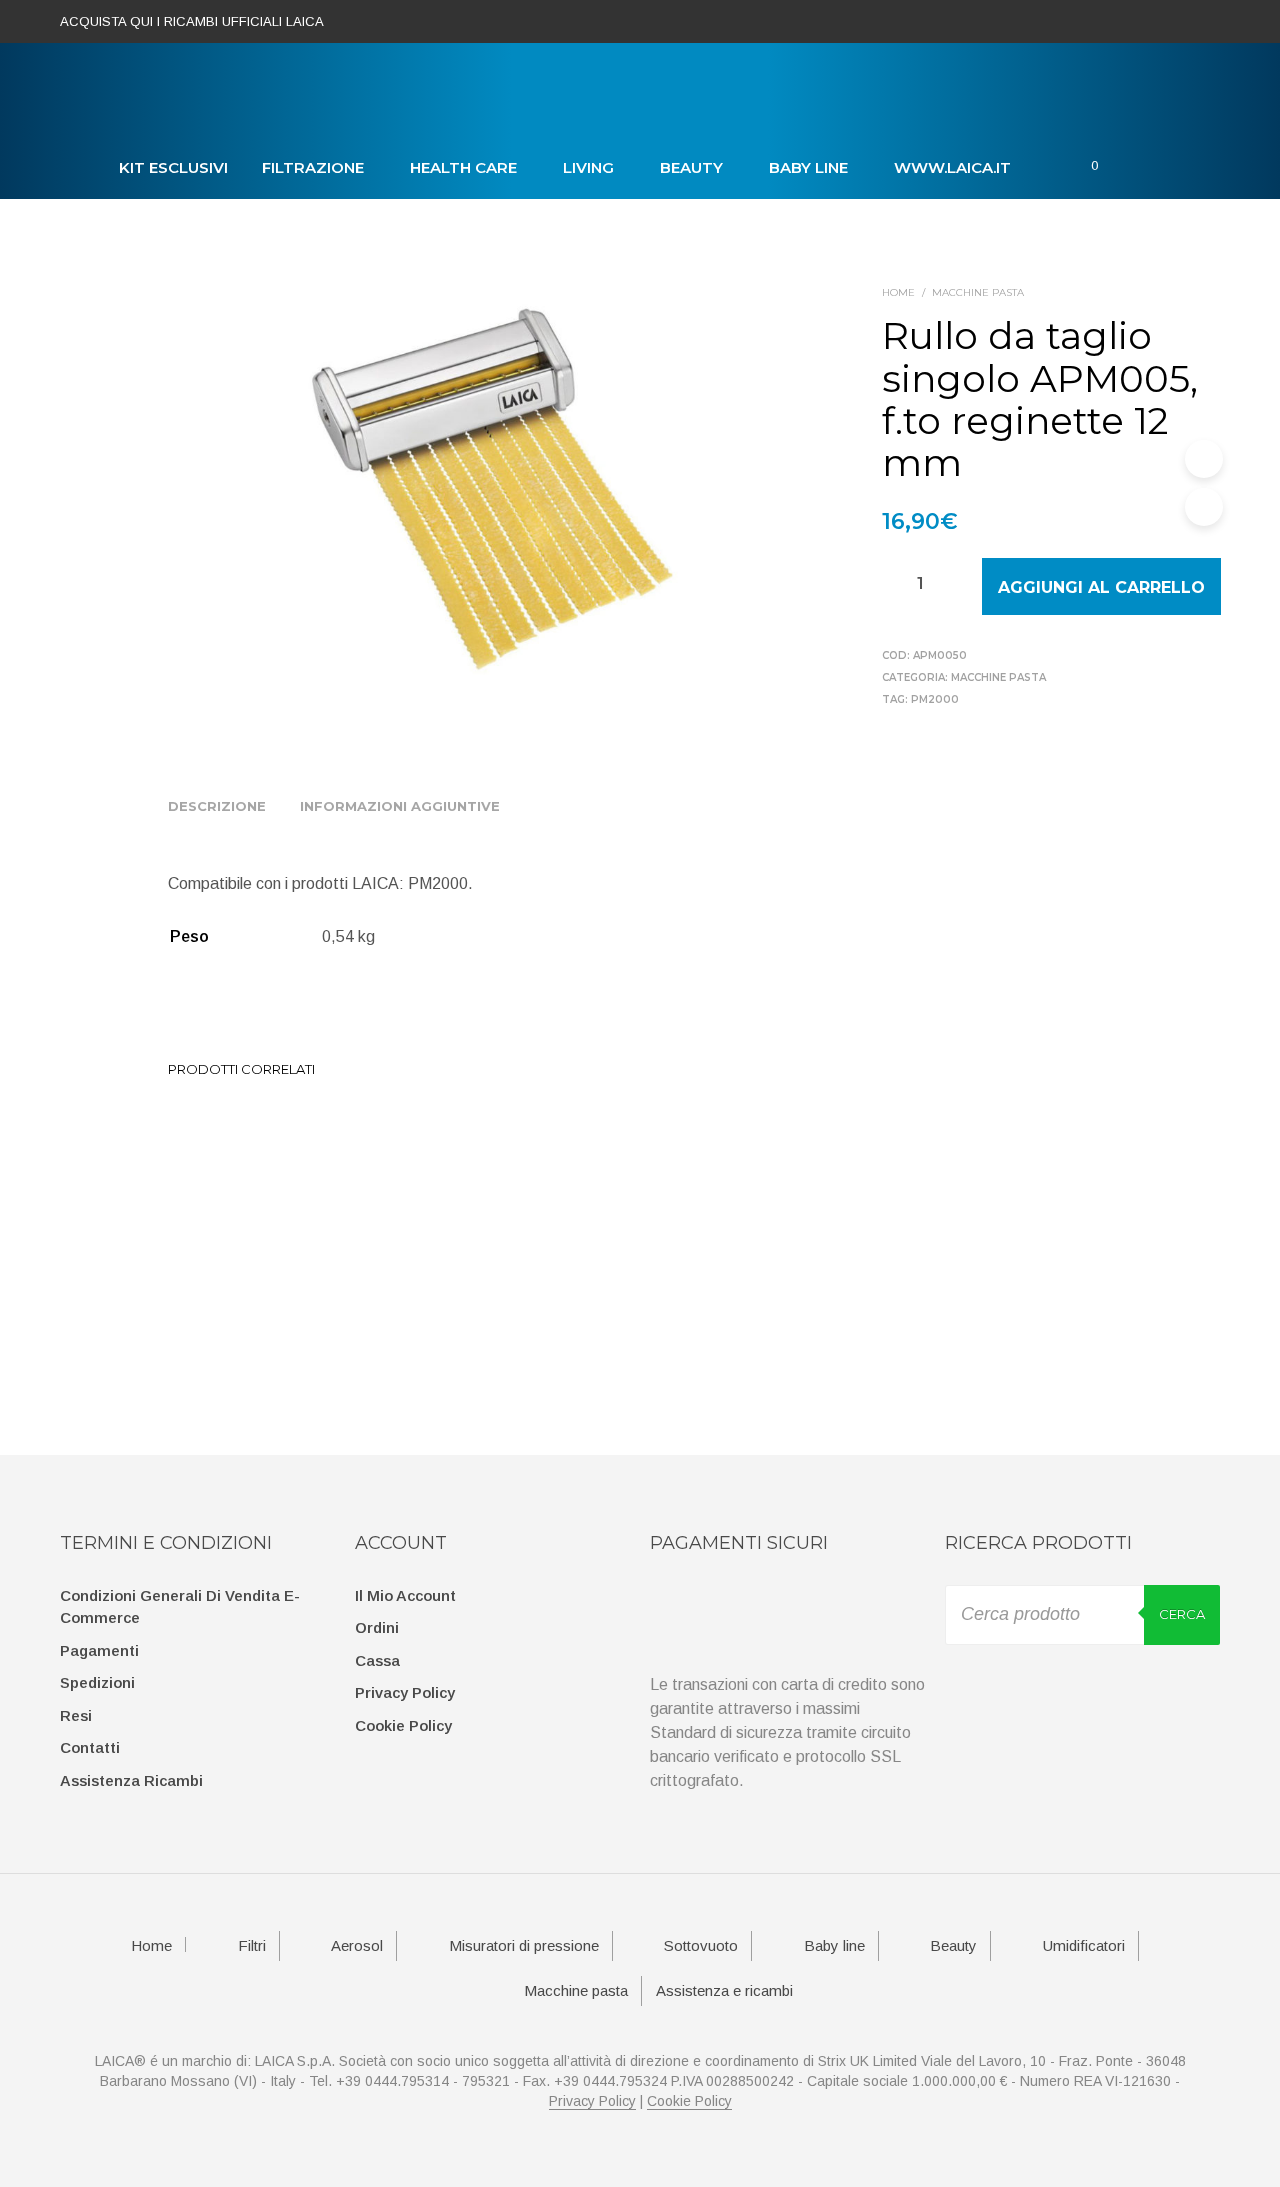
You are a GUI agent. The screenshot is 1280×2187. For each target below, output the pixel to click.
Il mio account (405, 1595)
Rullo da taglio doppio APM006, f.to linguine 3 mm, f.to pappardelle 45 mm (378, 1254)
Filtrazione (313, 167)
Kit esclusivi (173, 167)
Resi (76, 1715)
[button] (1079, 166)
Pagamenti (99, 1650)
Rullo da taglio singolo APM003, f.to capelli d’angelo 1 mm (527, 1254)
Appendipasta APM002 (660, 1236)
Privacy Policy (405, 1692)
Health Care (463, 167)
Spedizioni (97, 1682)
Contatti (90, 1747)
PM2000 (935, 699)
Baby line (808, 167)
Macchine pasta (978, 292)
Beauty (691, 167)
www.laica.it (952, 167)
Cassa (377, 1660)
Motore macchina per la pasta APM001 (220, 1245)
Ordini (377, 1627)
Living (588, 167)
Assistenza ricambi (131, 1780)
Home (898, 292)
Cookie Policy (403, 1725)
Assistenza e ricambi (724, 1990)
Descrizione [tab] (217, 806)
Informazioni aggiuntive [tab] (400, 806)
